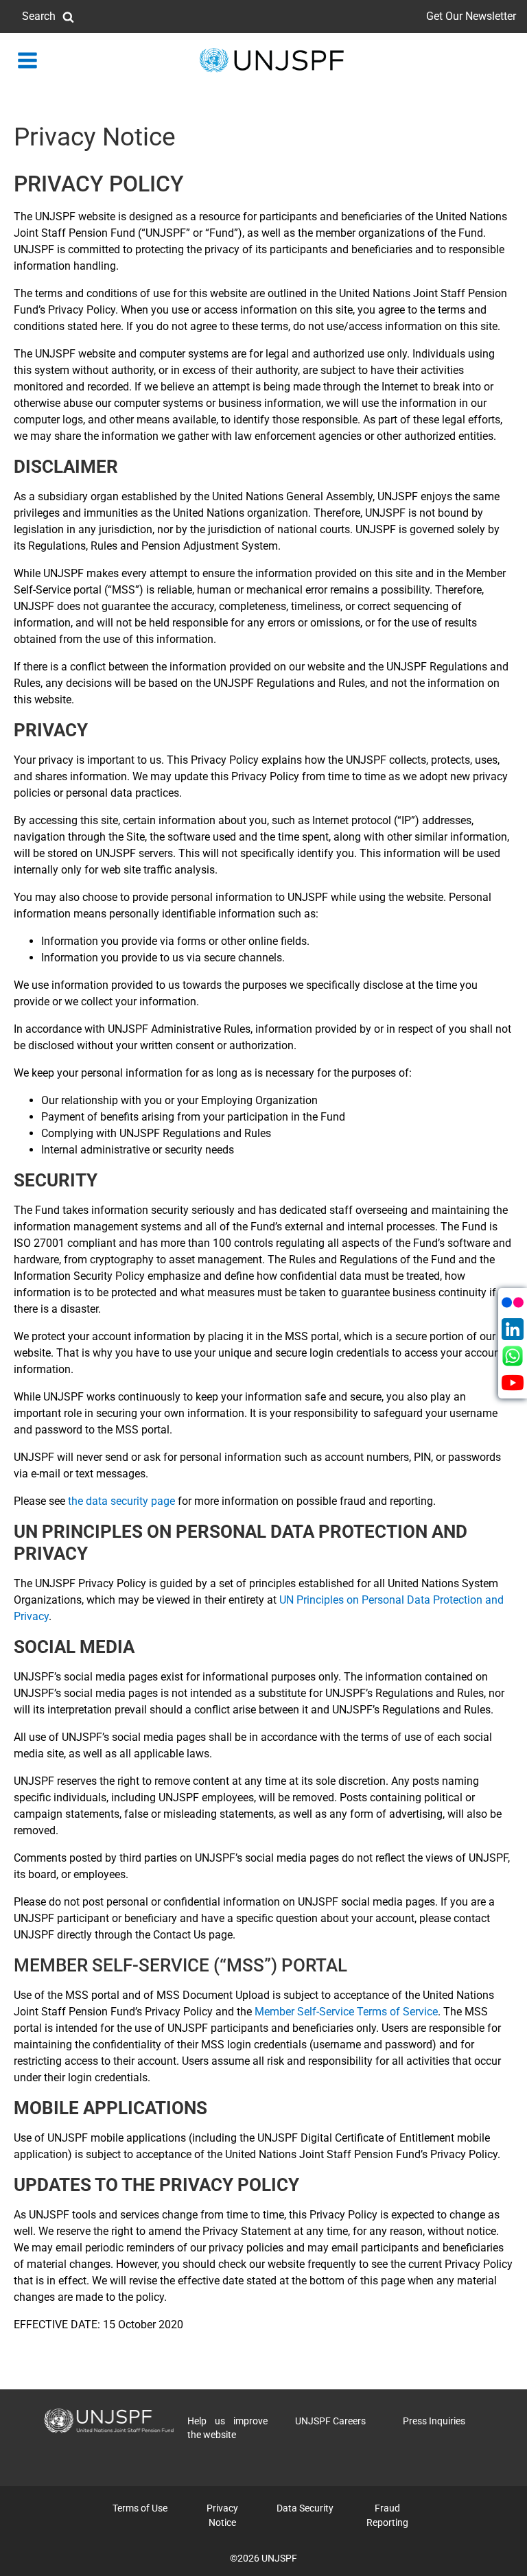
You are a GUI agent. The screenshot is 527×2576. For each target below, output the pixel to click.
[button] (48, 16)
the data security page (121, 1501)
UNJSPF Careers (330, 2421)
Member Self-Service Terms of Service (346, 2012)
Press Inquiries (434, 2421)
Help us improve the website (227, 2428)
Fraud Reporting (387, 2515)
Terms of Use (140, 2508)
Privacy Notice (222, 2515)
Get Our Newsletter (471, 16)
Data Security (305, 2508)
